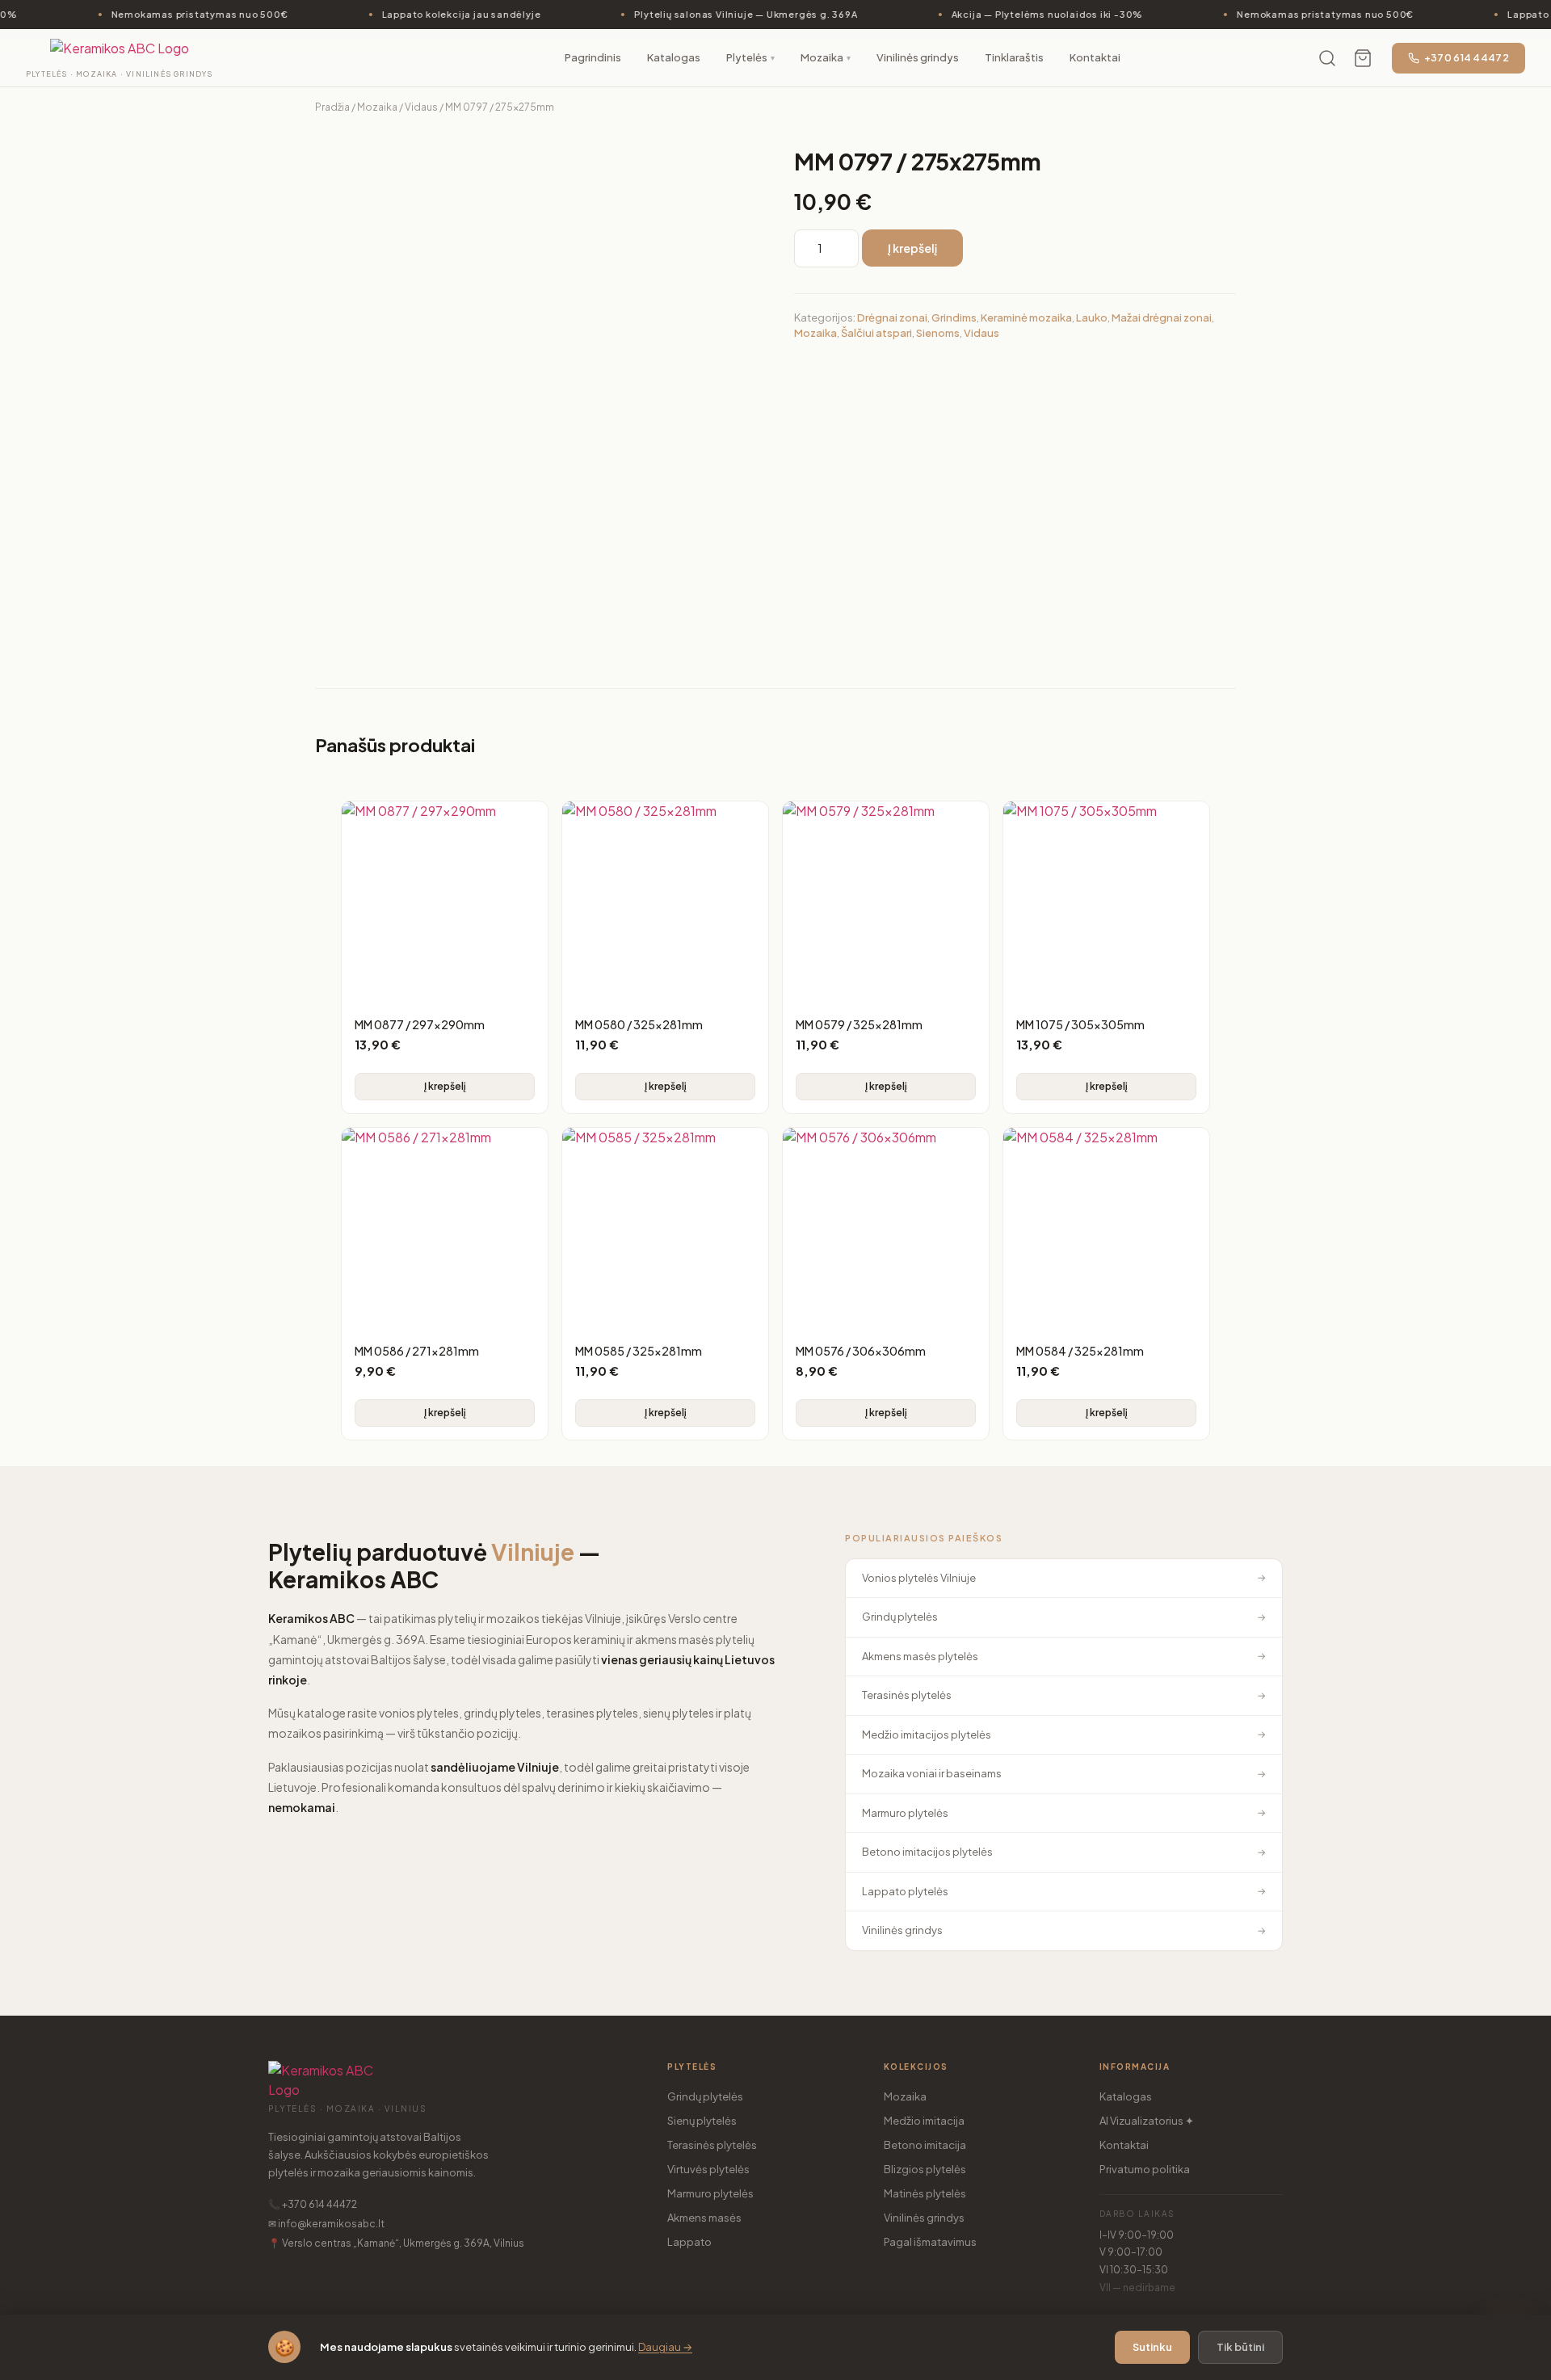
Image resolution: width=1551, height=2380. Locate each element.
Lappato (689, 2242)
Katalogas (1126, 2096)
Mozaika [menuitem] (826, 57)
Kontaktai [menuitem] (1095, 57)
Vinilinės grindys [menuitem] (918, 57)
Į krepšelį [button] (445, 1086)
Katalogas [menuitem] (674, 57)
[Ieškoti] (1327, 58)
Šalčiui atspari (876, 333)
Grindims (954, 317)
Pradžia (332, 107)
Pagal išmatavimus (930, 2242)
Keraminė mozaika (1026, 317)
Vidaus (421, 107)
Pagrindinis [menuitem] (593, 57)
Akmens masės (704, 2218)
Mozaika (377, 107)
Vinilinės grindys (924, 2218)
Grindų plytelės (705, 2096)
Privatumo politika (1145, 2169)
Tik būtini (1240, 2347)
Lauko (1092, 317)
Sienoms (938, 333)
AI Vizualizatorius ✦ (1147, 2121)
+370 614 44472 (1467, 58)
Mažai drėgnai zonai (1162, 317)
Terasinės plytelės (712, 2145)
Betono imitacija (925, 2145)
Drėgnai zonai (892, 317)
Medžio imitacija (924, 2121)
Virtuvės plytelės (708, 2169)
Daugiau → (665, 2347)
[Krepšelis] (1363, 58)
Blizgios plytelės (925, 2169)
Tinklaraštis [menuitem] (1014, 57)
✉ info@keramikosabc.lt (326, 2224)
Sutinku (1152, 2347)
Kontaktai (1124, 2145)
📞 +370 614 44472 (313, 2204)
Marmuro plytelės (710, 2193)
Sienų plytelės (702, 2121)
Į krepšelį (912, 248)
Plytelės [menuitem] (750, 57)
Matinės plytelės (925, 2193)
